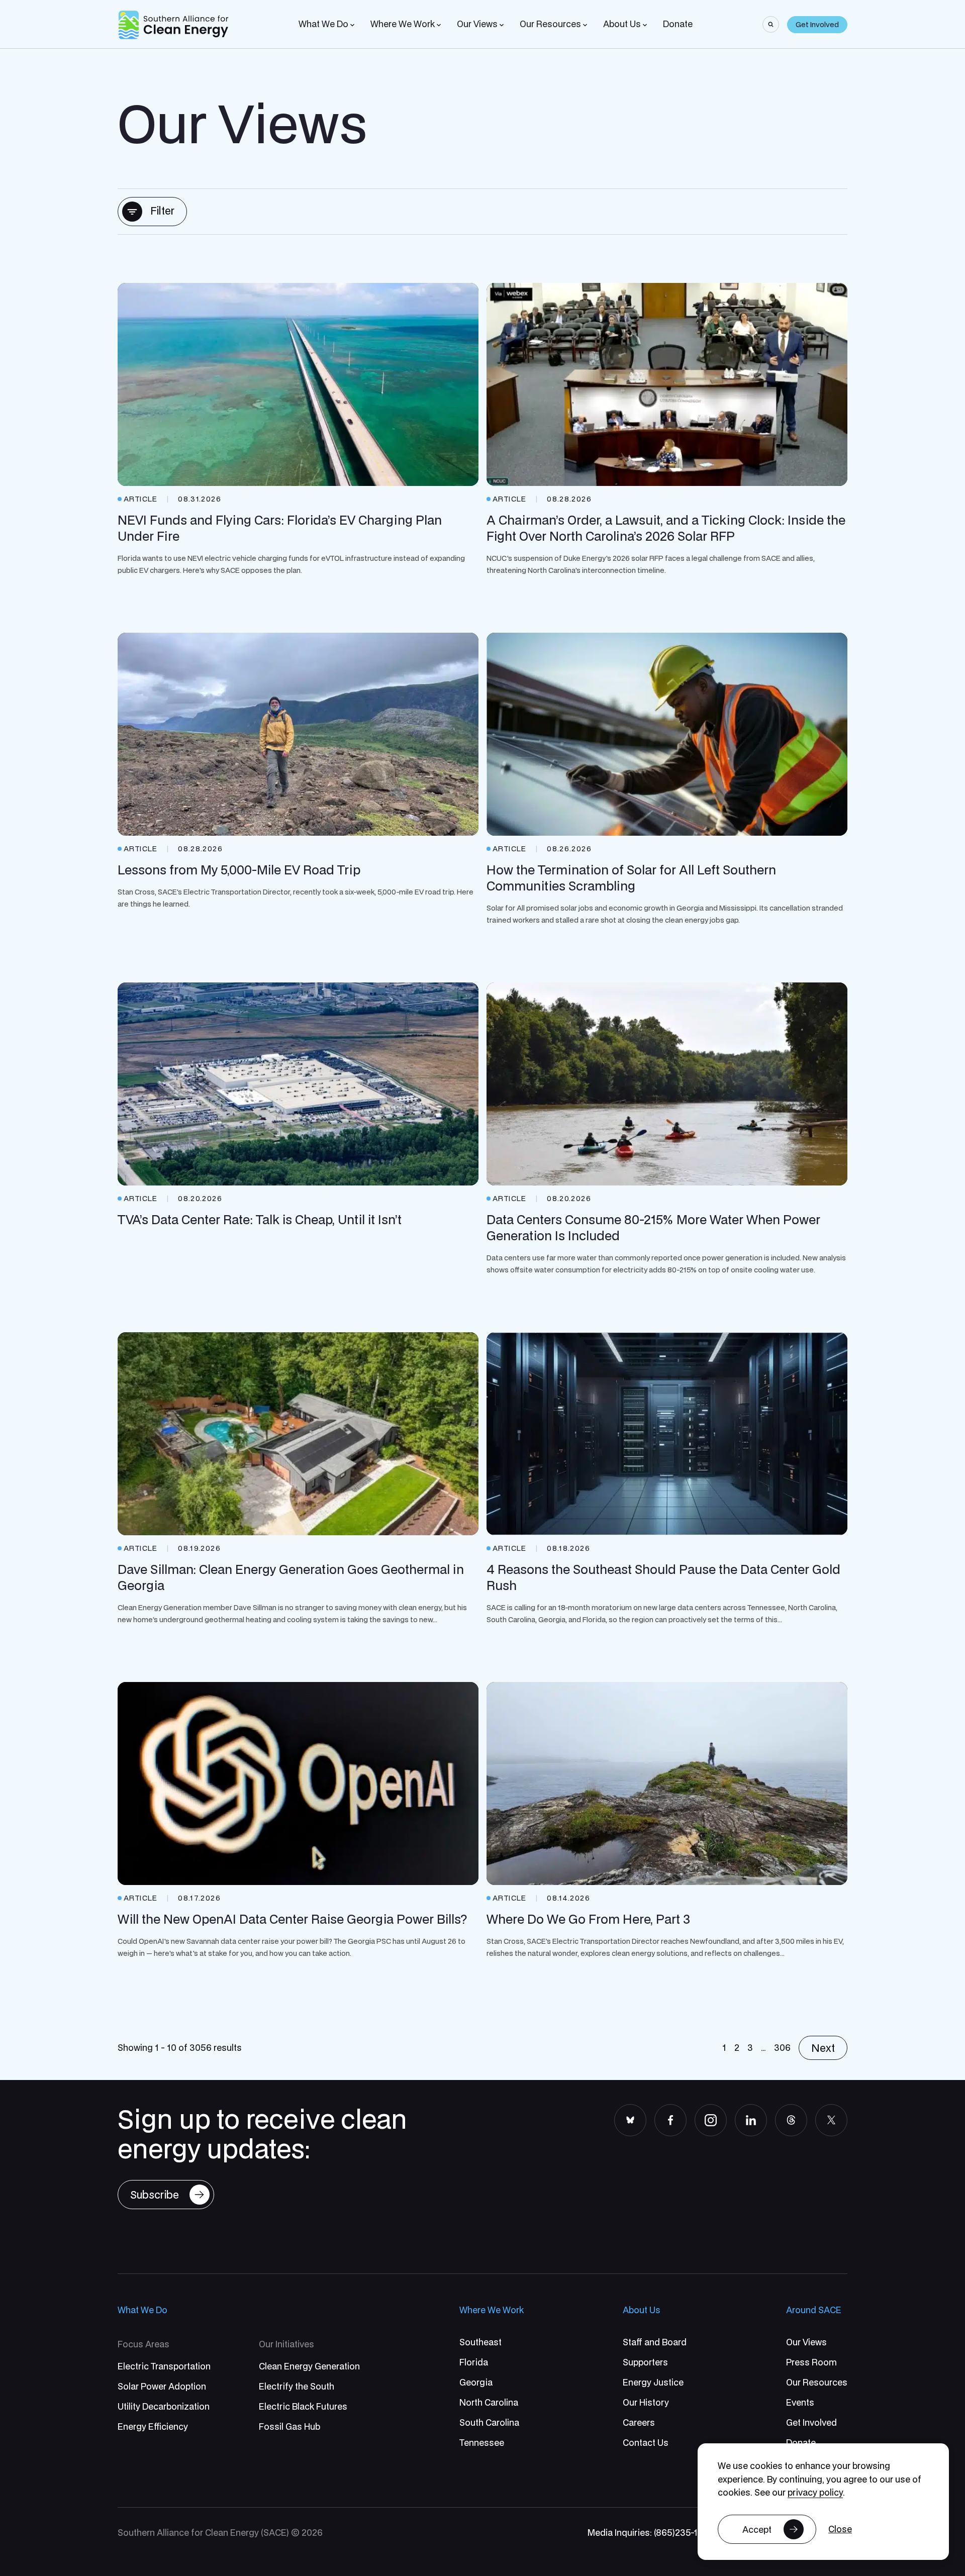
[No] (840, 2530)
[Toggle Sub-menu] (352, 25)
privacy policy (815, 2492)
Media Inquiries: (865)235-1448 (651, 2533)
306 (782, 2048)
